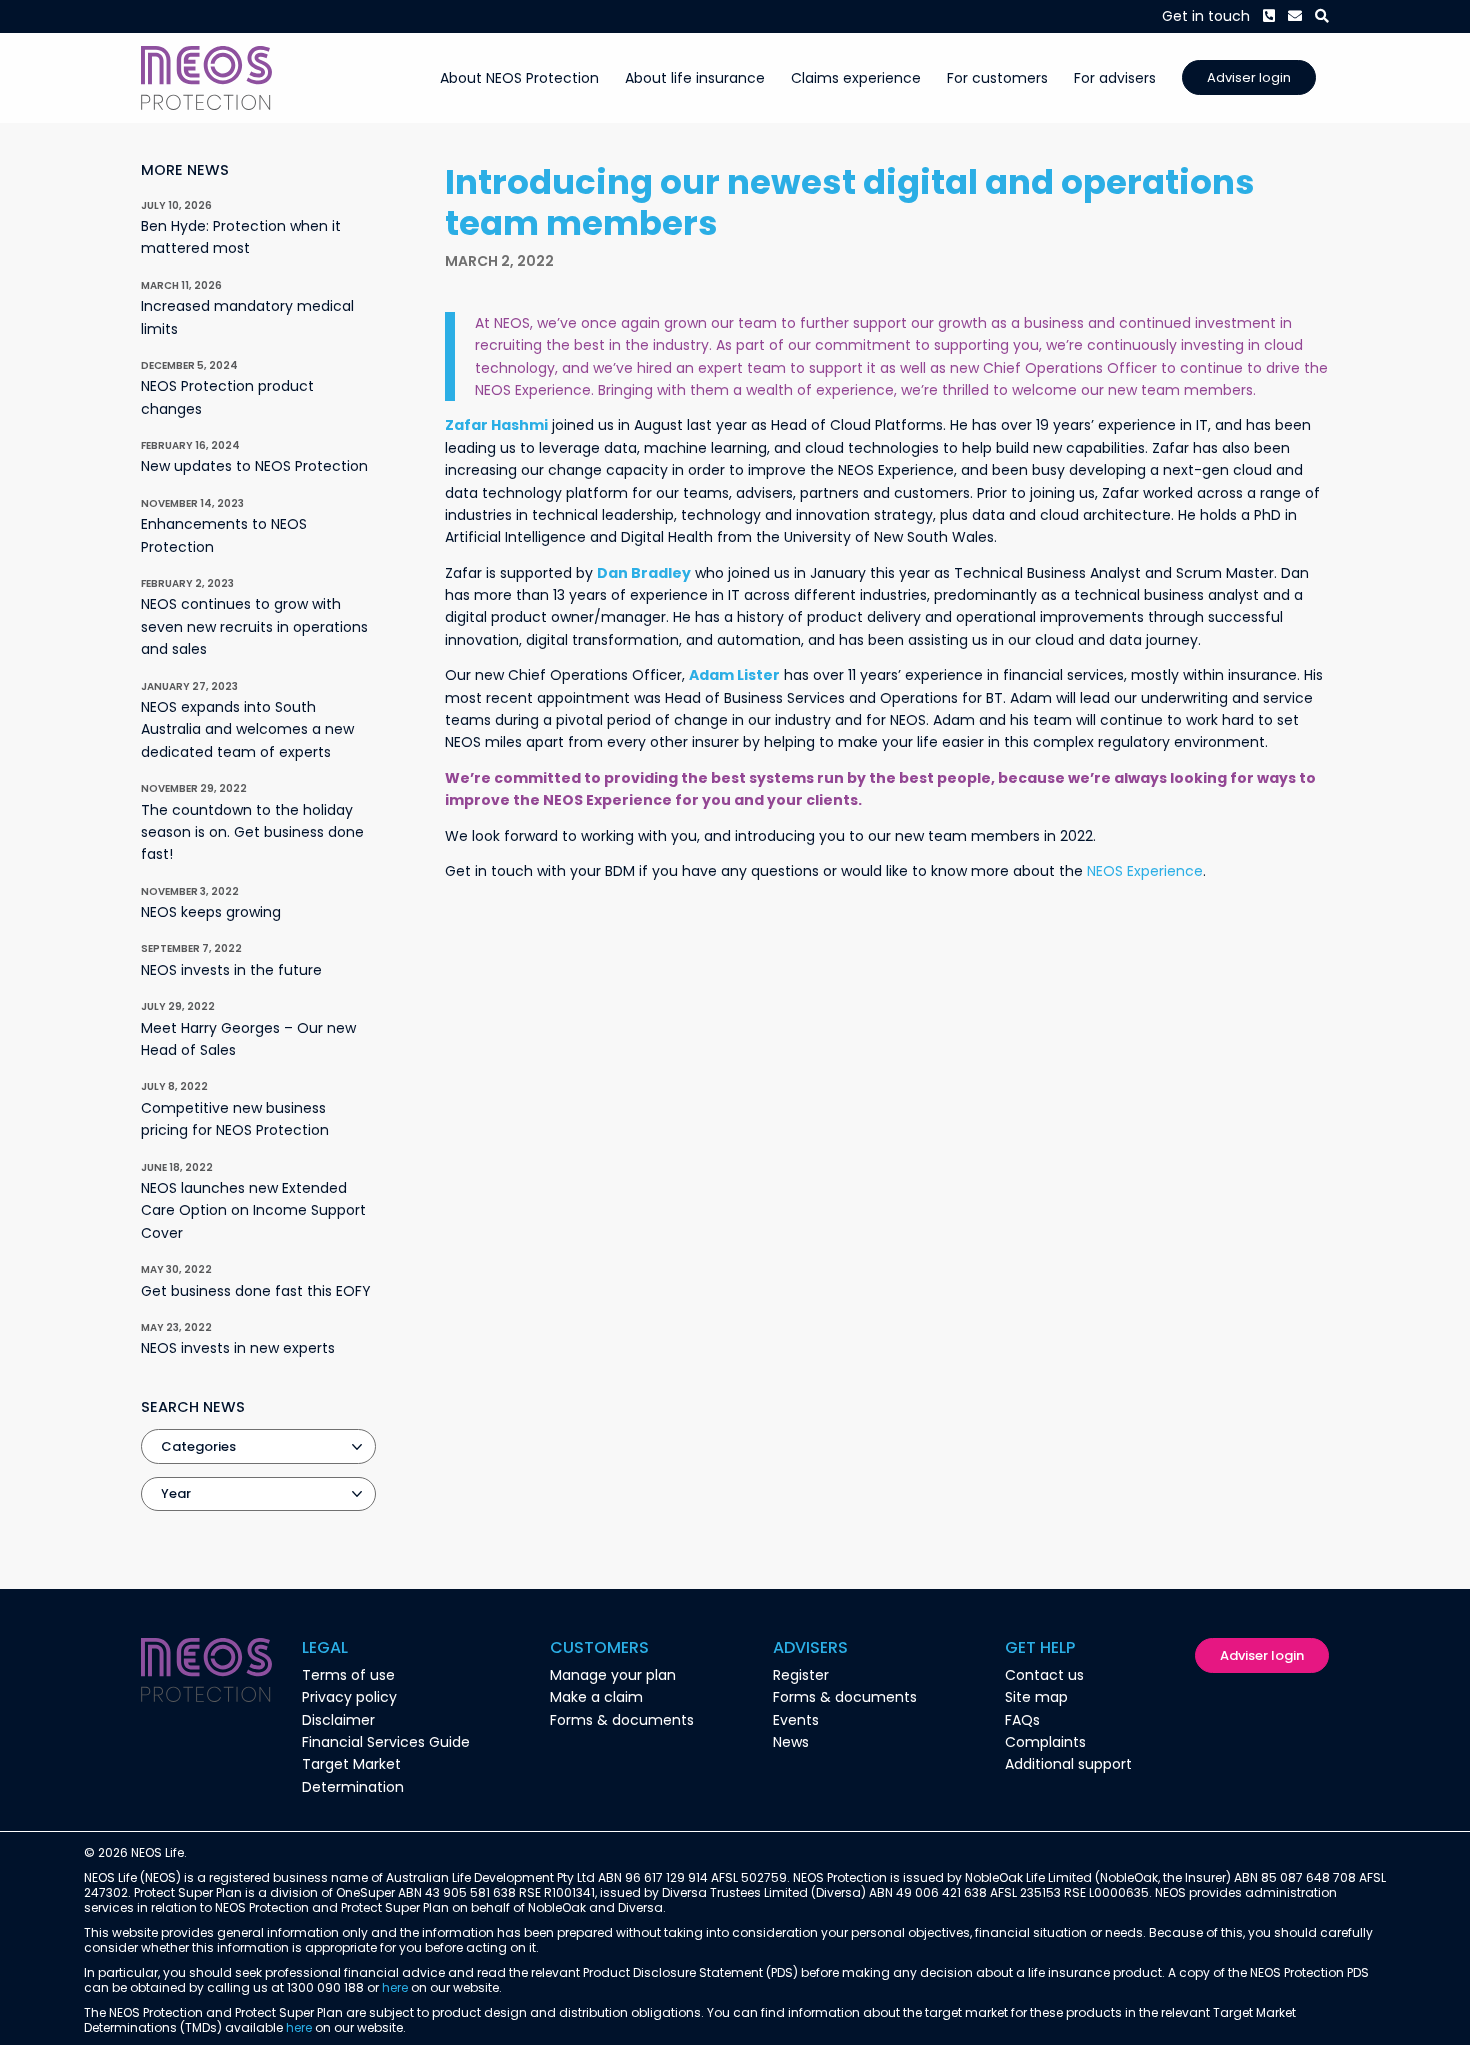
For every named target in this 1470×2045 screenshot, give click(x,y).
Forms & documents (622, 1720)
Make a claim (596, 1697)
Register (801, 1675)
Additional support (1068, 1764)
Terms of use (348, 1675)
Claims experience (856, 78)
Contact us (1044, 1675)
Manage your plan (613, 1675)
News (791, 1742)
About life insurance (695, 78)
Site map (1036, 1697)
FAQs (1022, 1720)
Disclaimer (338, 1720)
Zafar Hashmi (496, 425)
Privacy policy (349, 1697)
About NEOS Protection (519, 78)
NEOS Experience (1145, 871)
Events (796, 1720)
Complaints (1045, 1742)
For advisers (1115, 78)
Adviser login (1249, 77)
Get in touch (1206, 16)
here (395, 1987)
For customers (997, 78)
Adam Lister (734, 675)
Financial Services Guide (386, 1742)
